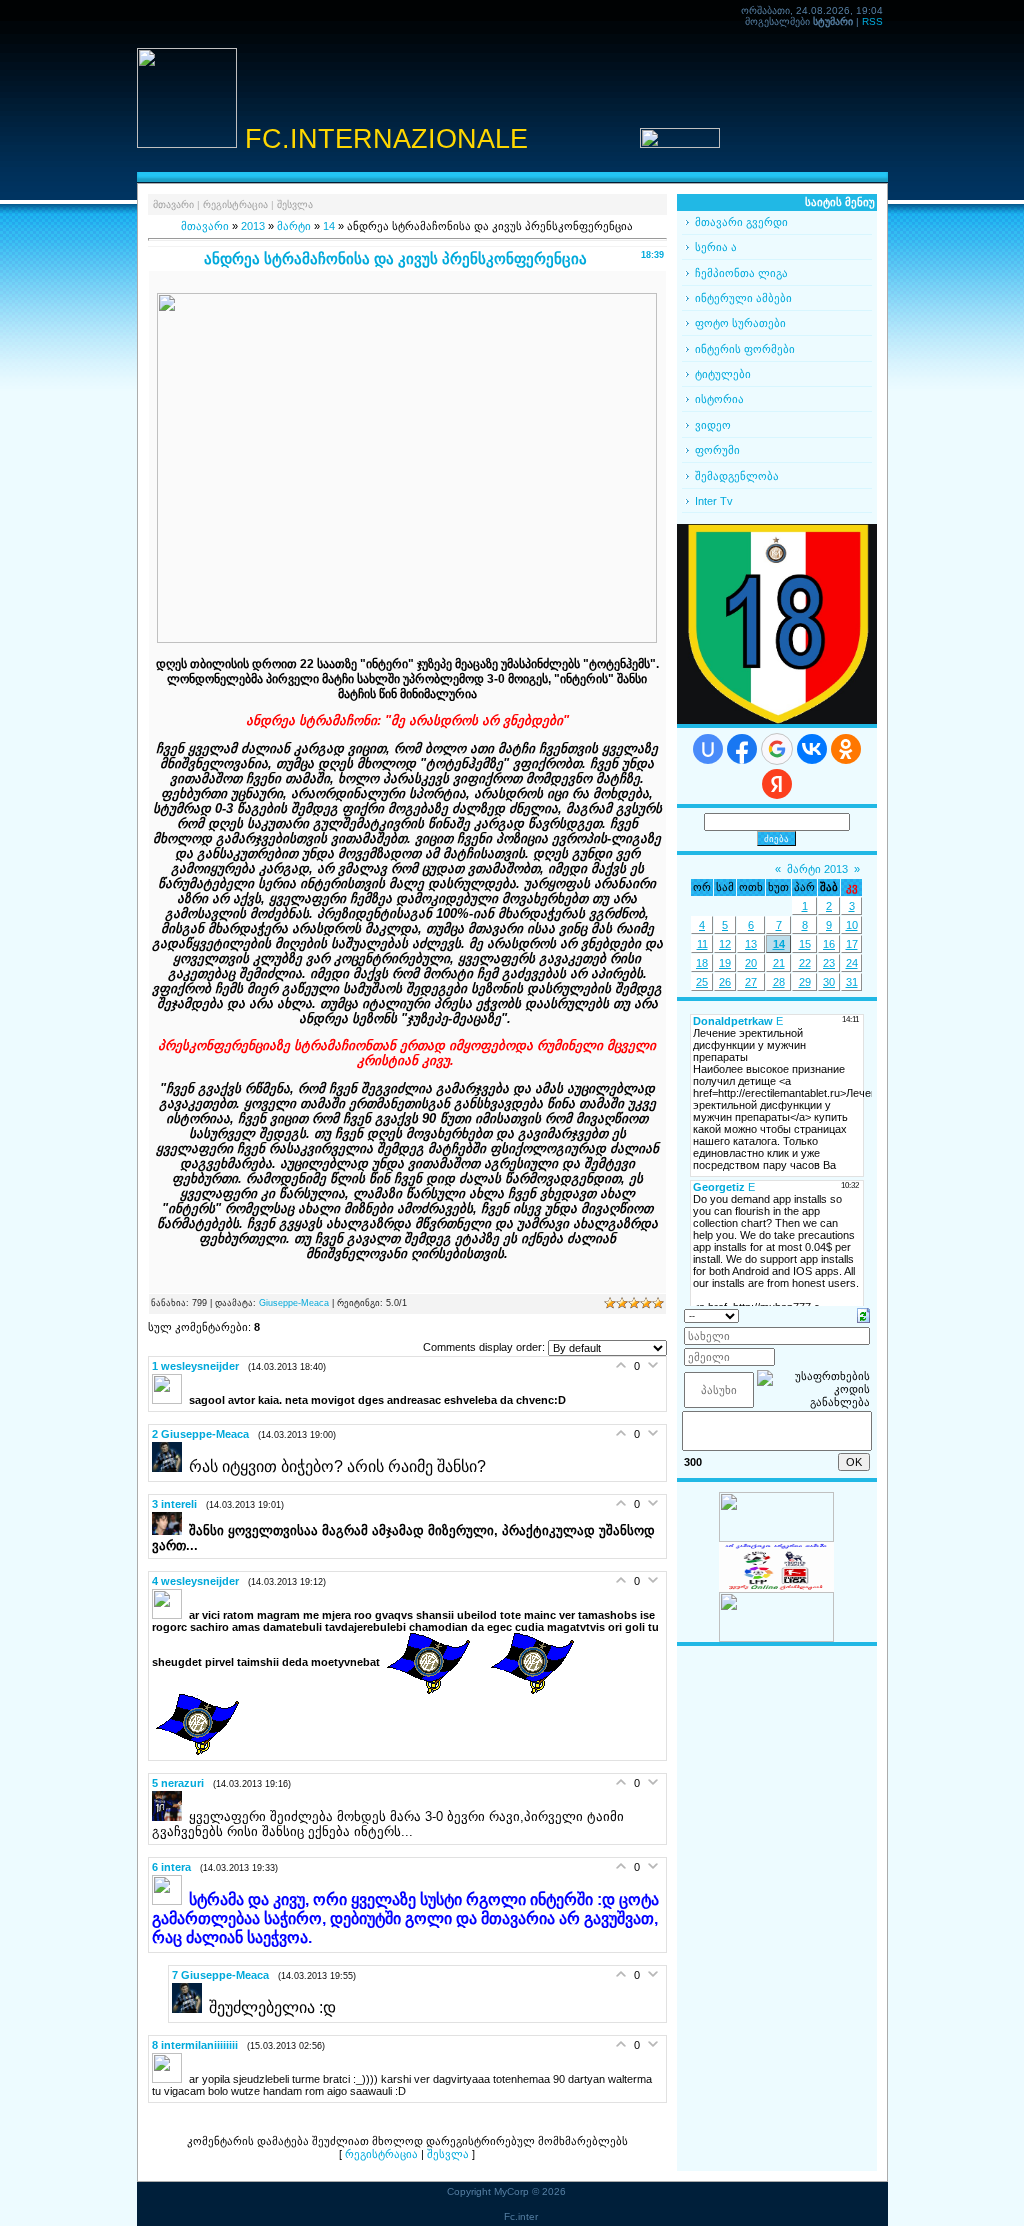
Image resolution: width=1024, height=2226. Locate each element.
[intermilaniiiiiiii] (170, 2079)
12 (725, 944)
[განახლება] (863, 1315)
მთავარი (173, 204)
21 (779, 963)
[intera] (170, 1901)
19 (725, 963)
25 (702, 982)
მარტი (294, 226)
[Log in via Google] (777, 749)
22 (805, 963)
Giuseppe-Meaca (294, 1303)
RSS (872, 21)
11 (702, 944)
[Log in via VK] (812, 749)
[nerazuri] (170, 1817)
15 (805, 944)
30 (829, 982)
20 (751, 963)
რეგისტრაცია (235, 204)
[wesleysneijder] (170, 1400)
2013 (253, 226)
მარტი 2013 (817, 869)
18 (702, 963)
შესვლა (295, 204)
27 (751, 982)
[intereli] (170, 1531)
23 (829, 963)
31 (852, 982)
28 (779, 982)
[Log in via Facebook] (742, 749)
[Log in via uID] (708, 749)
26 (725, 982)
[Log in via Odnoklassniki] (846, 749)
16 (829, 944)
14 (329, 226)
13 (751, 944)
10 (852, 925)
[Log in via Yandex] (777, 784)
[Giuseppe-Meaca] (170, 1468)
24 (852, 963)
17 (852, 944)
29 (805, 982)
